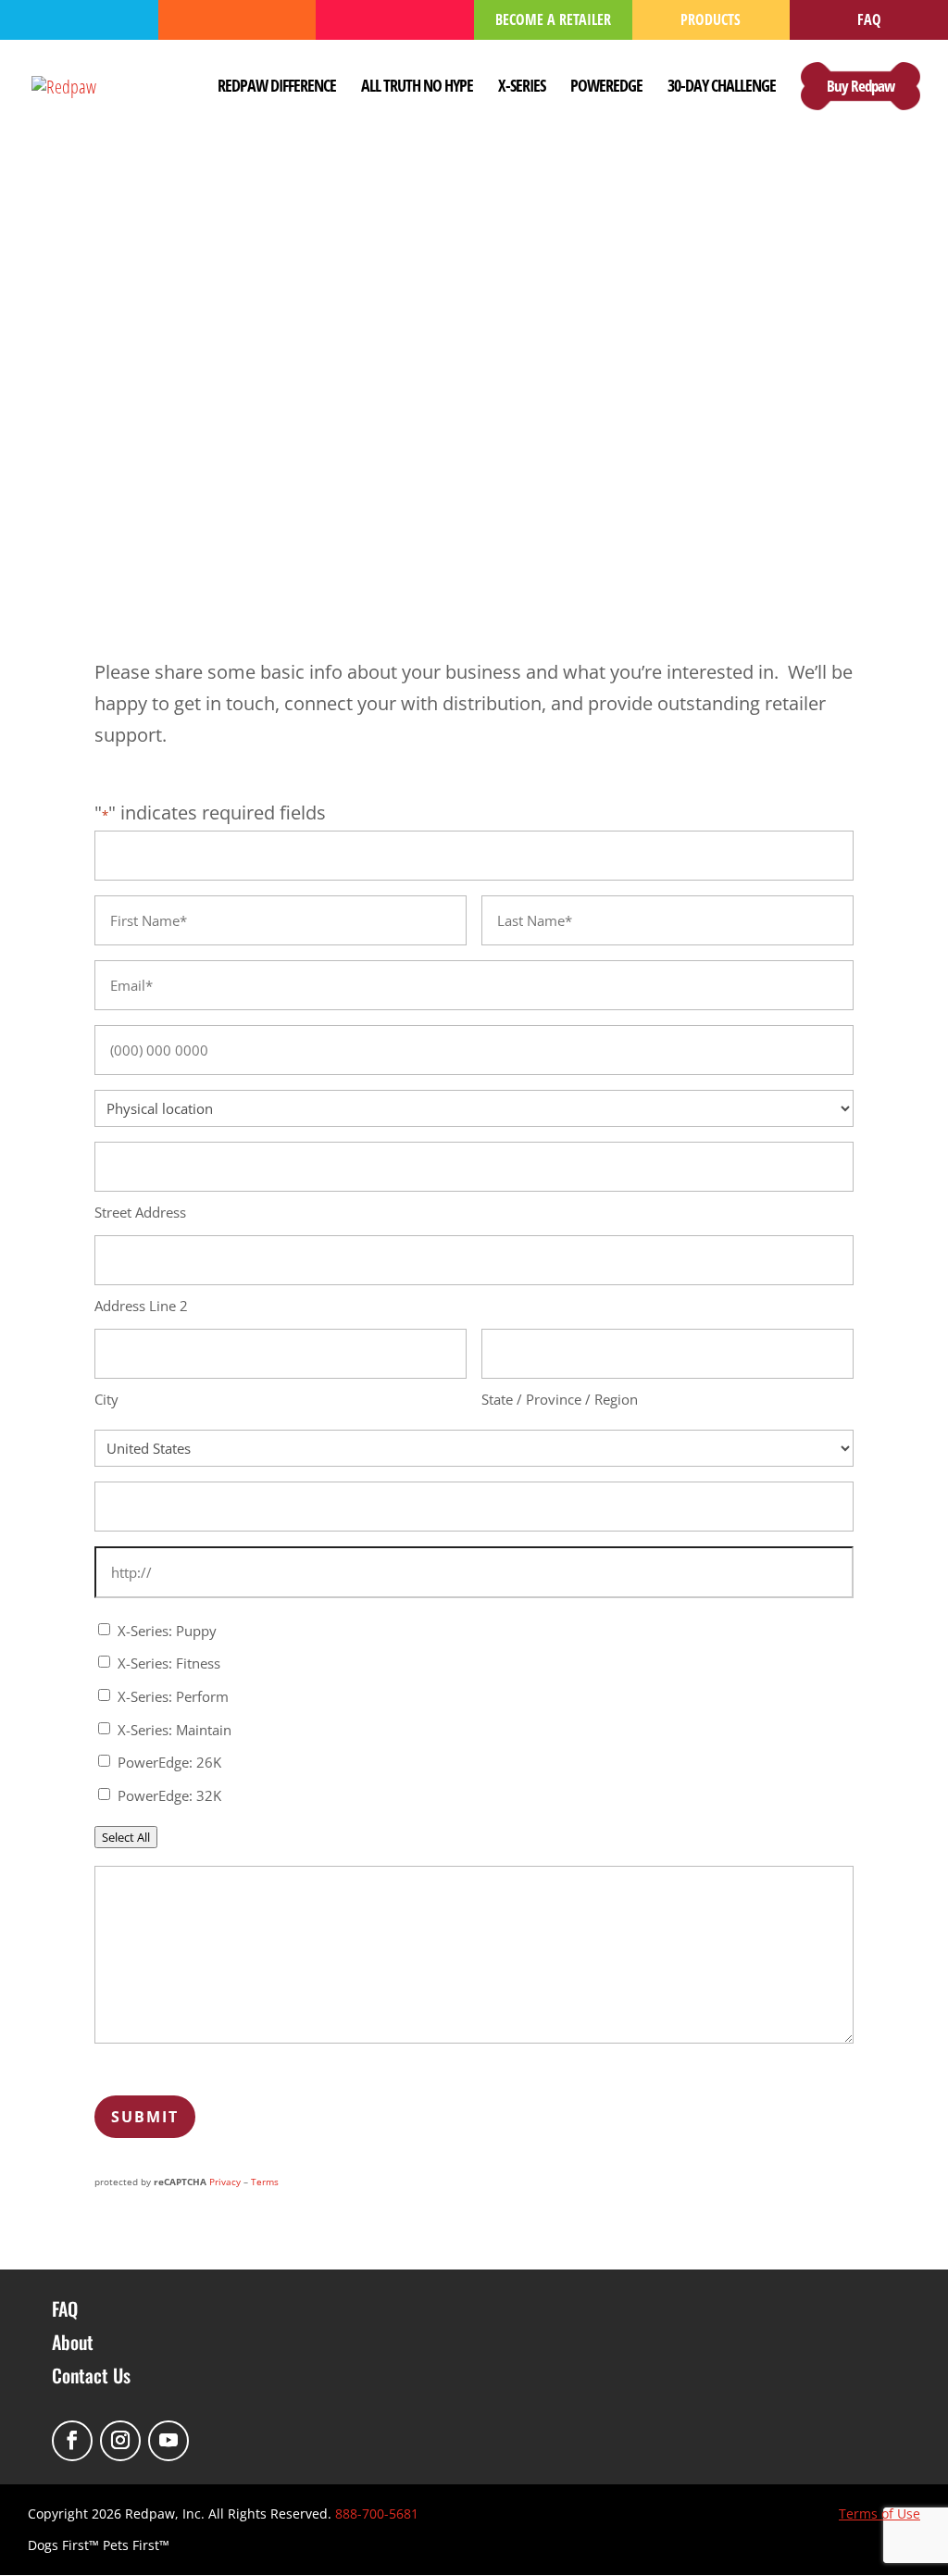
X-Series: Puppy (167, 1631)
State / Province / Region (560, 1399)
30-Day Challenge (722, 88)
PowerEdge (606, 88)
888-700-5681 (377, 2513)
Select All (126, 1837)
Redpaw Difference (277, 88)
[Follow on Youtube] (168, 2441)
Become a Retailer (553, 19)
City (106, 1399)
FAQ (869, 19)
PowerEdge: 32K (169, 1795)
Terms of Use (879, 2513)
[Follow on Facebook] (72, 2441)
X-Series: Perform (173, 1696)
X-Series (522, 88)
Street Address (140, 1212)
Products (711, 19)
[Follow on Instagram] (120, 2441)
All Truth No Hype (417, 88)
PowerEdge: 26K (169, 1762)
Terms (265, 2182)
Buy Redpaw (861, 86)
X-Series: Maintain (175, 1730)
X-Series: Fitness (169, 1663)
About (73, 2342)
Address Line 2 (141, 1306)
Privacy (225, 2182)
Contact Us (91, 2375)
